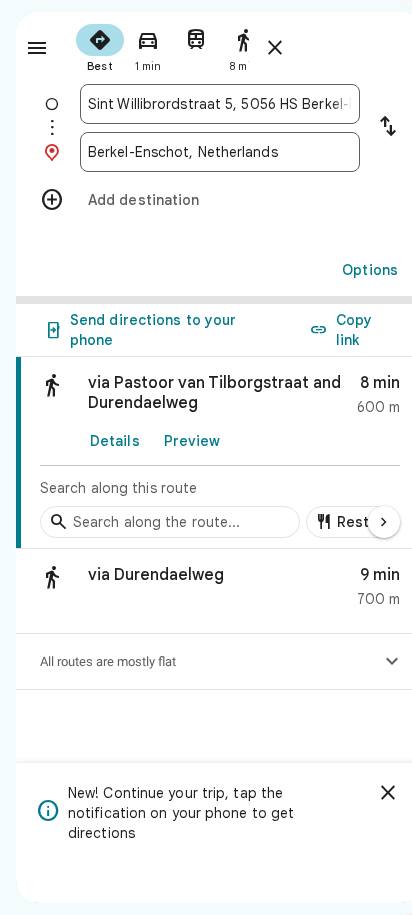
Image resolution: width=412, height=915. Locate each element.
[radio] (100, 46)
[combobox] (220, 104)
